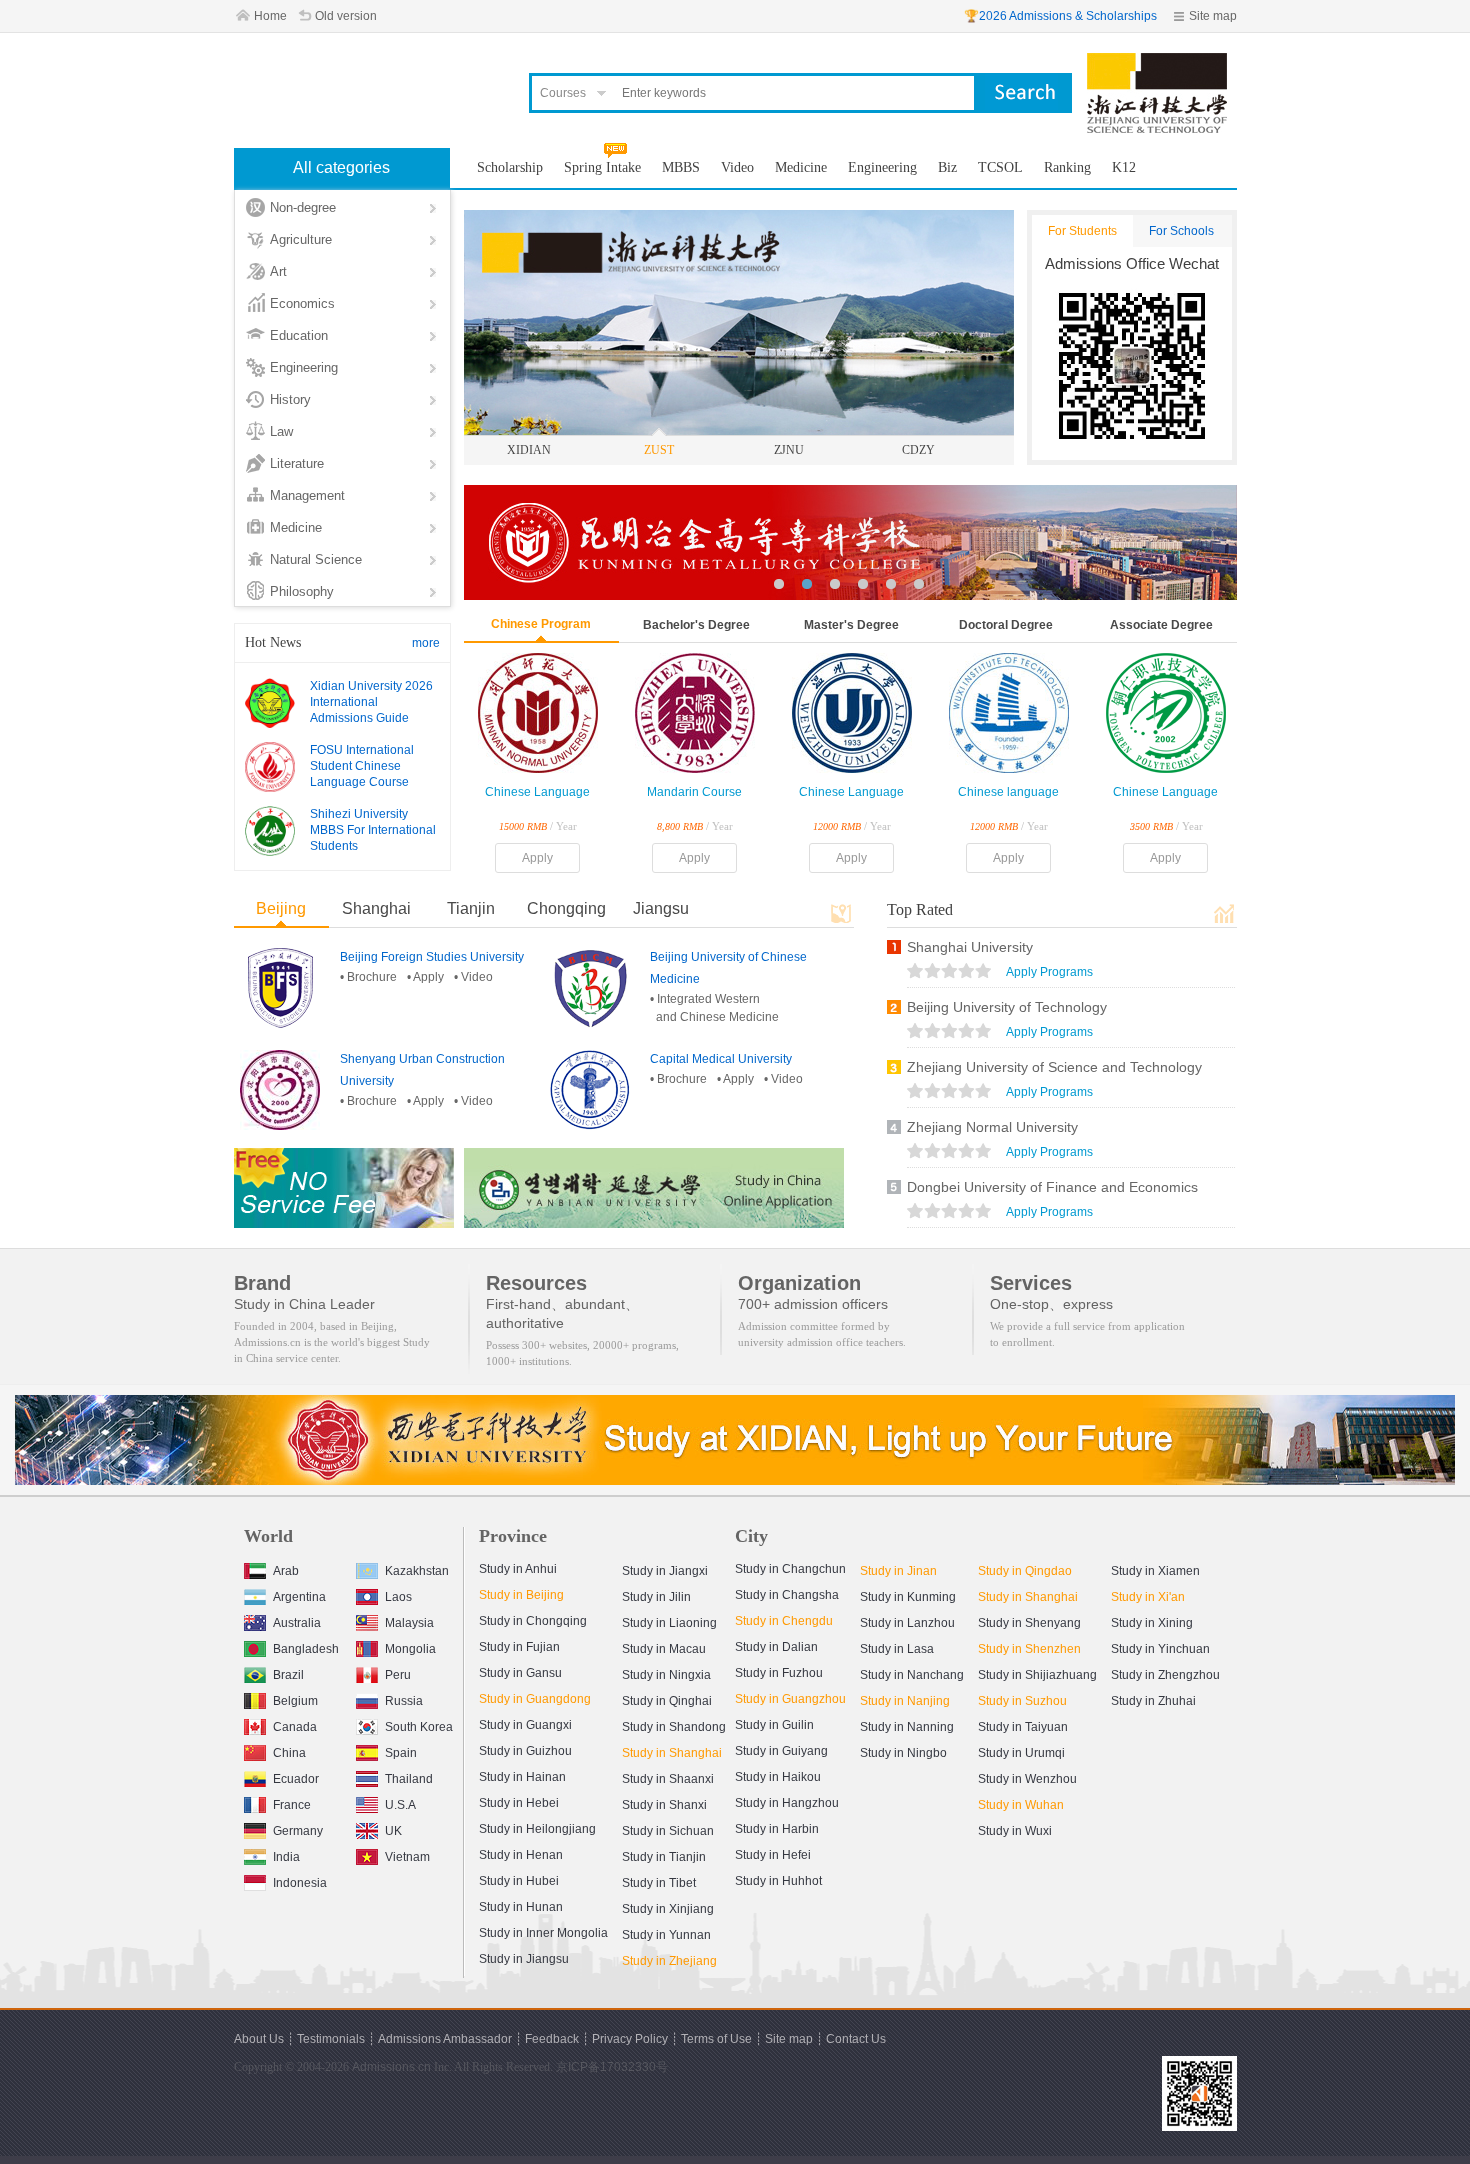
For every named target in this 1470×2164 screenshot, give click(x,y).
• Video (473, 977)
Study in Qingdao (1025, 1571)
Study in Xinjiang (668, 1909)
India (286, 1857)
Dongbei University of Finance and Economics (1052, 1187)
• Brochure (368, 977)
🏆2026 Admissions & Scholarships (1060, 16)
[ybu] (654, 1188)
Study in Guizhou (525, 1751)
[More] (841, 913)
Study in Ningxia (666, 1675)
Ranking (1067, 167)
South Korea (419, 1727)
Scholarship (510, 167)
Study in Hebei (519, 1803)
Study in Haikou (778, 1777)
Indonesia (300, 1883)
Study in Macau (664, 1649)
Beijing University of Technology (1007, 1007)
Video (737, 167)
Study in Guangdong (535, 1699)
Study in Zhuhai (1153, 1701)
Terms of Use (716, 2039)
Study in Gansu (520, 1673)
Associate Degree (1161, 625)
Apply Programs (1049, 972)
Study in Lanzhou (907, 1623)
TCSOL (1000, 167)
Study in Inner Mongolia (543, 1933)
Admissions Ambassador (445, 2039)
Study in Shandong (674, 1727)
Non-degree (303, 207)
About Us (259, 2039)
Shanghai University (970, 947)
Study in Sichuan (668, 1831)
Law (281, 431)
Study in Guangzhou (790, 1699)
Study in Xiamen (1155, 1571)
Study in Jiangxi (665, 1571)
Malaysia (409, 1623)
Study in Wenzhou (1027, 1779)
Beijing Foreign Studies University (432, 957)
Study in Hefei (773, 1855)
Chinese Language (537, 792)
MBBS (681, 167)
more (426, 643)
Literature (297, 463)
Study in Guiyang (781, 1751)
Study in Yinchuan (1160, 1649)
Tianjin (471, 908)
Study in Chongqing (533, 1621)
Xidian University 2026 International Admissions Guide (371, 702)
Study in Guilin (774, 1725)
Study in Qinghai (667, 1701)
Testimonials (331, 2039)
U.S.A (400, 1805)
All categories (341, 167)
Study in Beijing (521, 1595)
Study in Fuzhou (779, 1673)
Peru (398, 1675)
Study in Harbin (777, 1829)
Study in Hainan (522, 1777)
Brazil (288, 1675)
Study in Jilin (656, 1597)
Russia (404, 1701)
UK (393, 1831)
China (289, 1753)
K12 (1124, 167)
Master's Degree (851, 625)
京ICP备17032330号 (612, 2067)
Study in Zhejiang (669, 1961)
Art (278, 271)
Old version (346, 16)
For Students (1082, 231)
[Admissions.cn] (369, 85)
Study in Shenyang (1029, 1623)
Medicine (296, 527)
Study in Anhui (518, 1569)
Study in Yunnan (666, 1935)
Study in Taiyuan (1023, 1727)
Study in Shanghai (672, 1753)
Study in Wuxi (1015, 1831)
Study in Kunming (908, 1597)
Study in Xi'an (1148, 1597)
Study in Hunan (521, 1907)
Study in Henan (521, 1855)
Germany (298, 1831)
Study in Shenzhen (1029, 1649)
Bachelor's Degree (696, 625)
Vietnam (407, 1857)
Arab (286, 1571)
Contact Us (856, 2039)
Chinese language (1008, 792)
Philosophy (302, 591)
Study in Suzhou (1022, 1701)
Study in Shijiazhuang (1037, 1675)
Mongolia (410, 1649)
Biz (947, 167)
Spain (401, 1753)
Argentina (299, 1597)
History (290, 399)
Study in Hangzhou (787, 1803)
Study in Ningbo (903, 1753)
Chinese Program (541, 624)
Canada (295, 1727)
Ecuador (296, 1779)
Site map (1213, 16)
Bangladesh (306, 1649)
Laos (398, 1597)
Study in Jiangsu (524, 1959)
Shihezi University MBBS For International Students (373, 830)
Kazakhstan (417, 1571)
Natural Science (316, 559)
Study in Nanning (907, 1727)
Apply (537, 858)
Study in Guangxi (525, 1725)
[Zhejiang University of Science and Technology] (1157, 62)
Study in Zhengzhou (1165, 1675)
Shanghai (376, 908)
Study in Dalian (776, 1647)
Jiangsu (661, 908)
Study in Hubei (519, 1881)
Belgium (295, 1701)
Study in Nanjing (905, 1701)
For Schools (1181, 231)
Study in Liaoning (669, 1623)
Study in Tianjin (664, 1857)
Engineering (304, 367)
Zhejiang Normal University (992, 1127)
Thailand (409, 1779)
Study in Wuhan (1021, 1805)
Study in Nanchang (912, 1675)
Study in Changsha (787, 1595)
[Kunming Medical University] (920, 542)
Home (270, 16)
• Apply (425, 977)
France (292, 1805)
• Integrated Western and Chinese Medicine (714, 1008)
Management (307, 495)
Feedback (552, 2039)
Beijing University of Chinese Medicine (728, 968)
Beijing (281, 908)
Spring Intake (602, 167)
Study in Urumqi (1021, 1753)
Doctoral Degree (1006, 625)
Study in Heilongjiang (537, 1829)
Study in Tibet (659, 1883)
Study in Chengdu (784, 1621)
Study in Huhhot (778, 1881)
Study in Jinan (898, 1571)
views (949, 973)
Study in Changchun (790, 1569)
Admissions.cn (391, 2067)
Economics (302, 303)
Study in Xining (1152, 1623)
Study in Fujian (519, 1647)
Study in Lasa (897, 1649)
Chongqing (566, 908)
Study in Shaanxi (668, 1779)
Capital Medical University (721, 1059)
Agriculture (301, 239)
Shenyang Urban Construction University (422, 1070)
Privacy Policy (630, 2039)
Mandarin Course (694, 792)
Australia (297, 1623)
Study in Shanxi (664, 1805)
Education (299, 335)
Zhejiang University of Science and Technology (1054, 1067)
